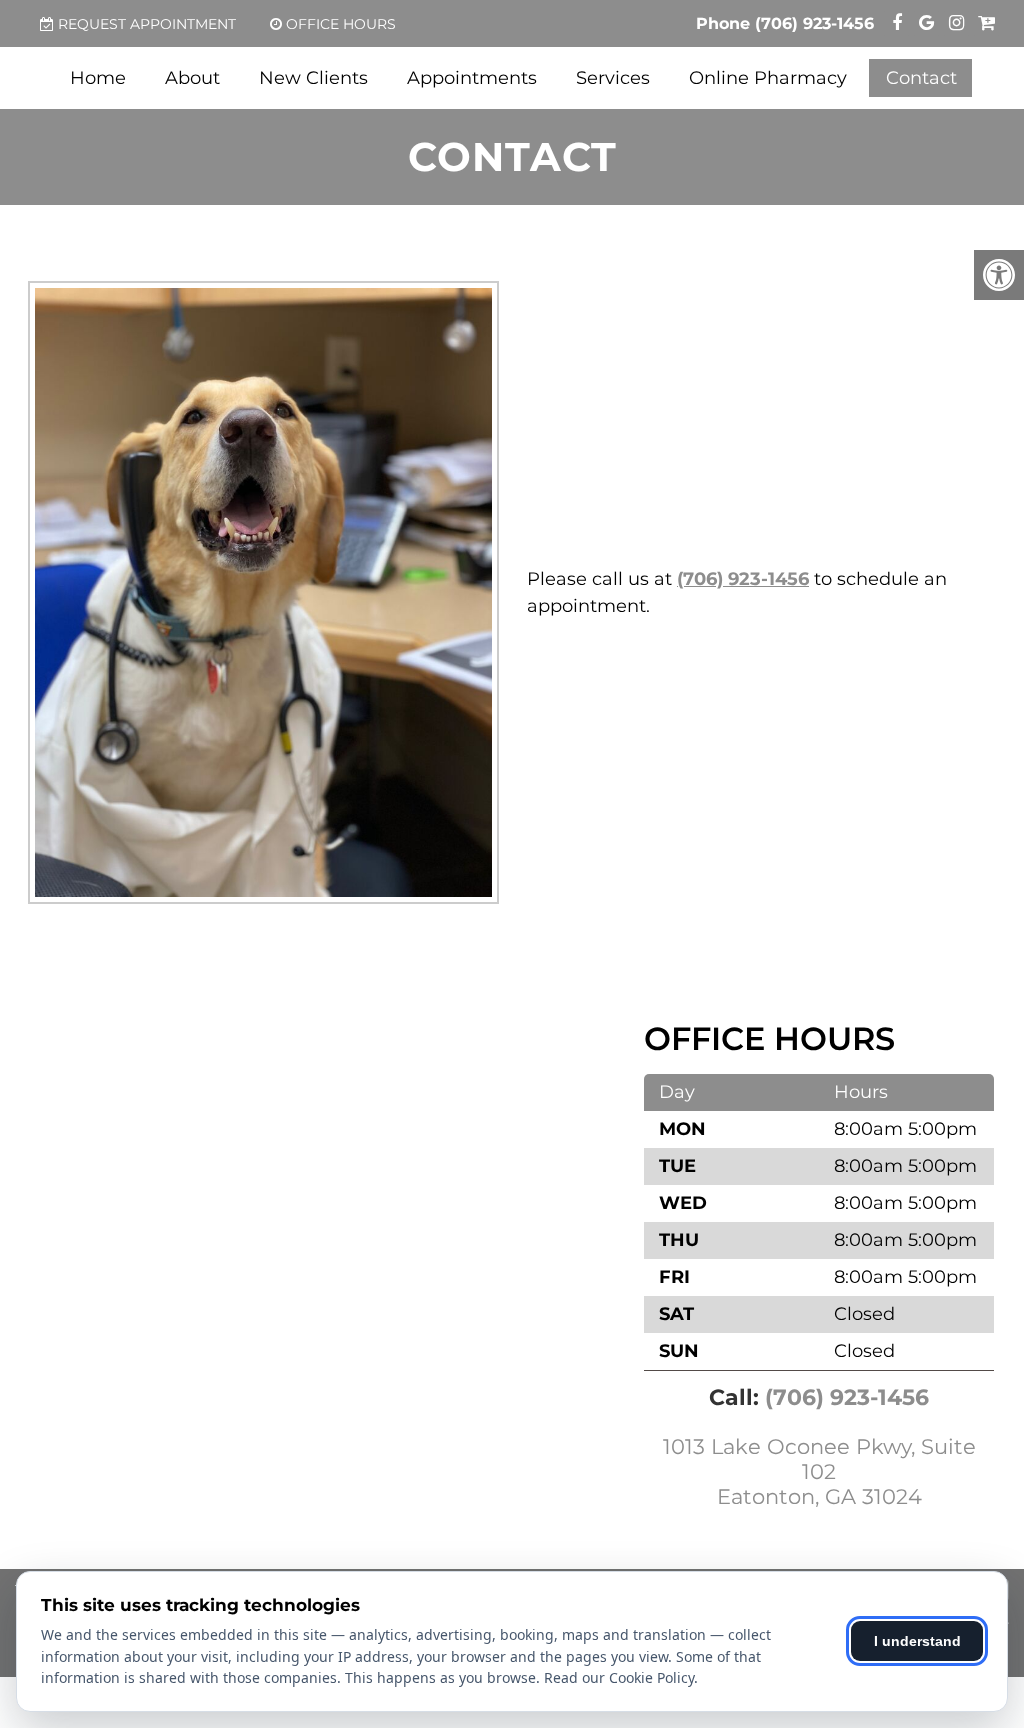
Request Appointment (147, 24)
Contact (921, 78)
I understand (917, 1641)
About (192, 78)
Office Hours (341, 24)
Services (613, 78)
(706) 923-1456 (814, 23)
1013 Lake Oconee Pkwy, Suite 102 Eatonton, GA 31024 (819, 1471)
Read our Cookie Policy (619, 1677)
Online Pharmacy (768, 78)
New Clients (313, 78)
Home (98, 78)
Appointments (472, 78)
